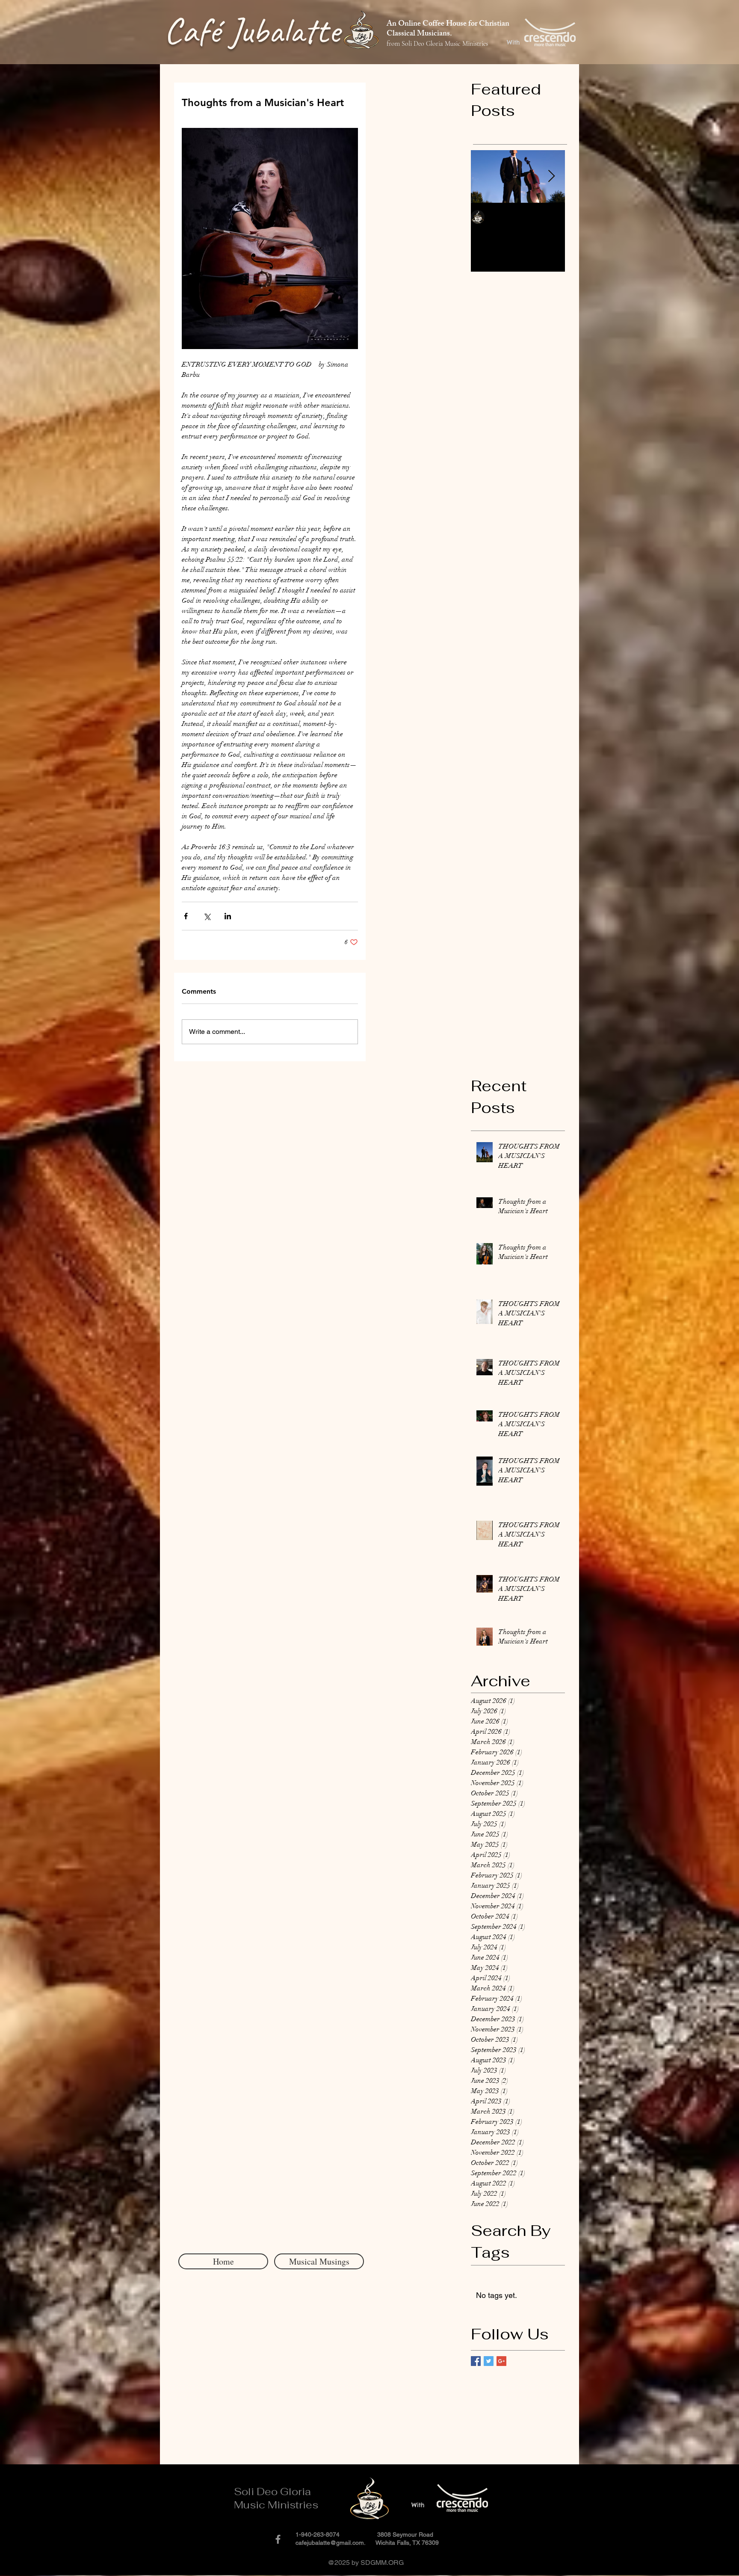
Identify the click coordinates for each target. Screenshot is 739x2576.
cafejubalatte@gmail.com (330, 2543)
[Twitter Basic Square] (489, 2361)
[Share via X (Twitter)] (207, 916)
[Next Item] (551, 177)
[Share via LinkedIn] (228, 916)
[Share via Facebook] (186, 916)
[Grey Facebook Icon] (278, 2539)
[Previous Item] (485, 177)
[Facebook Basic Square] (476, 2361)
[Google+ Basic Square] (501, 2361)
